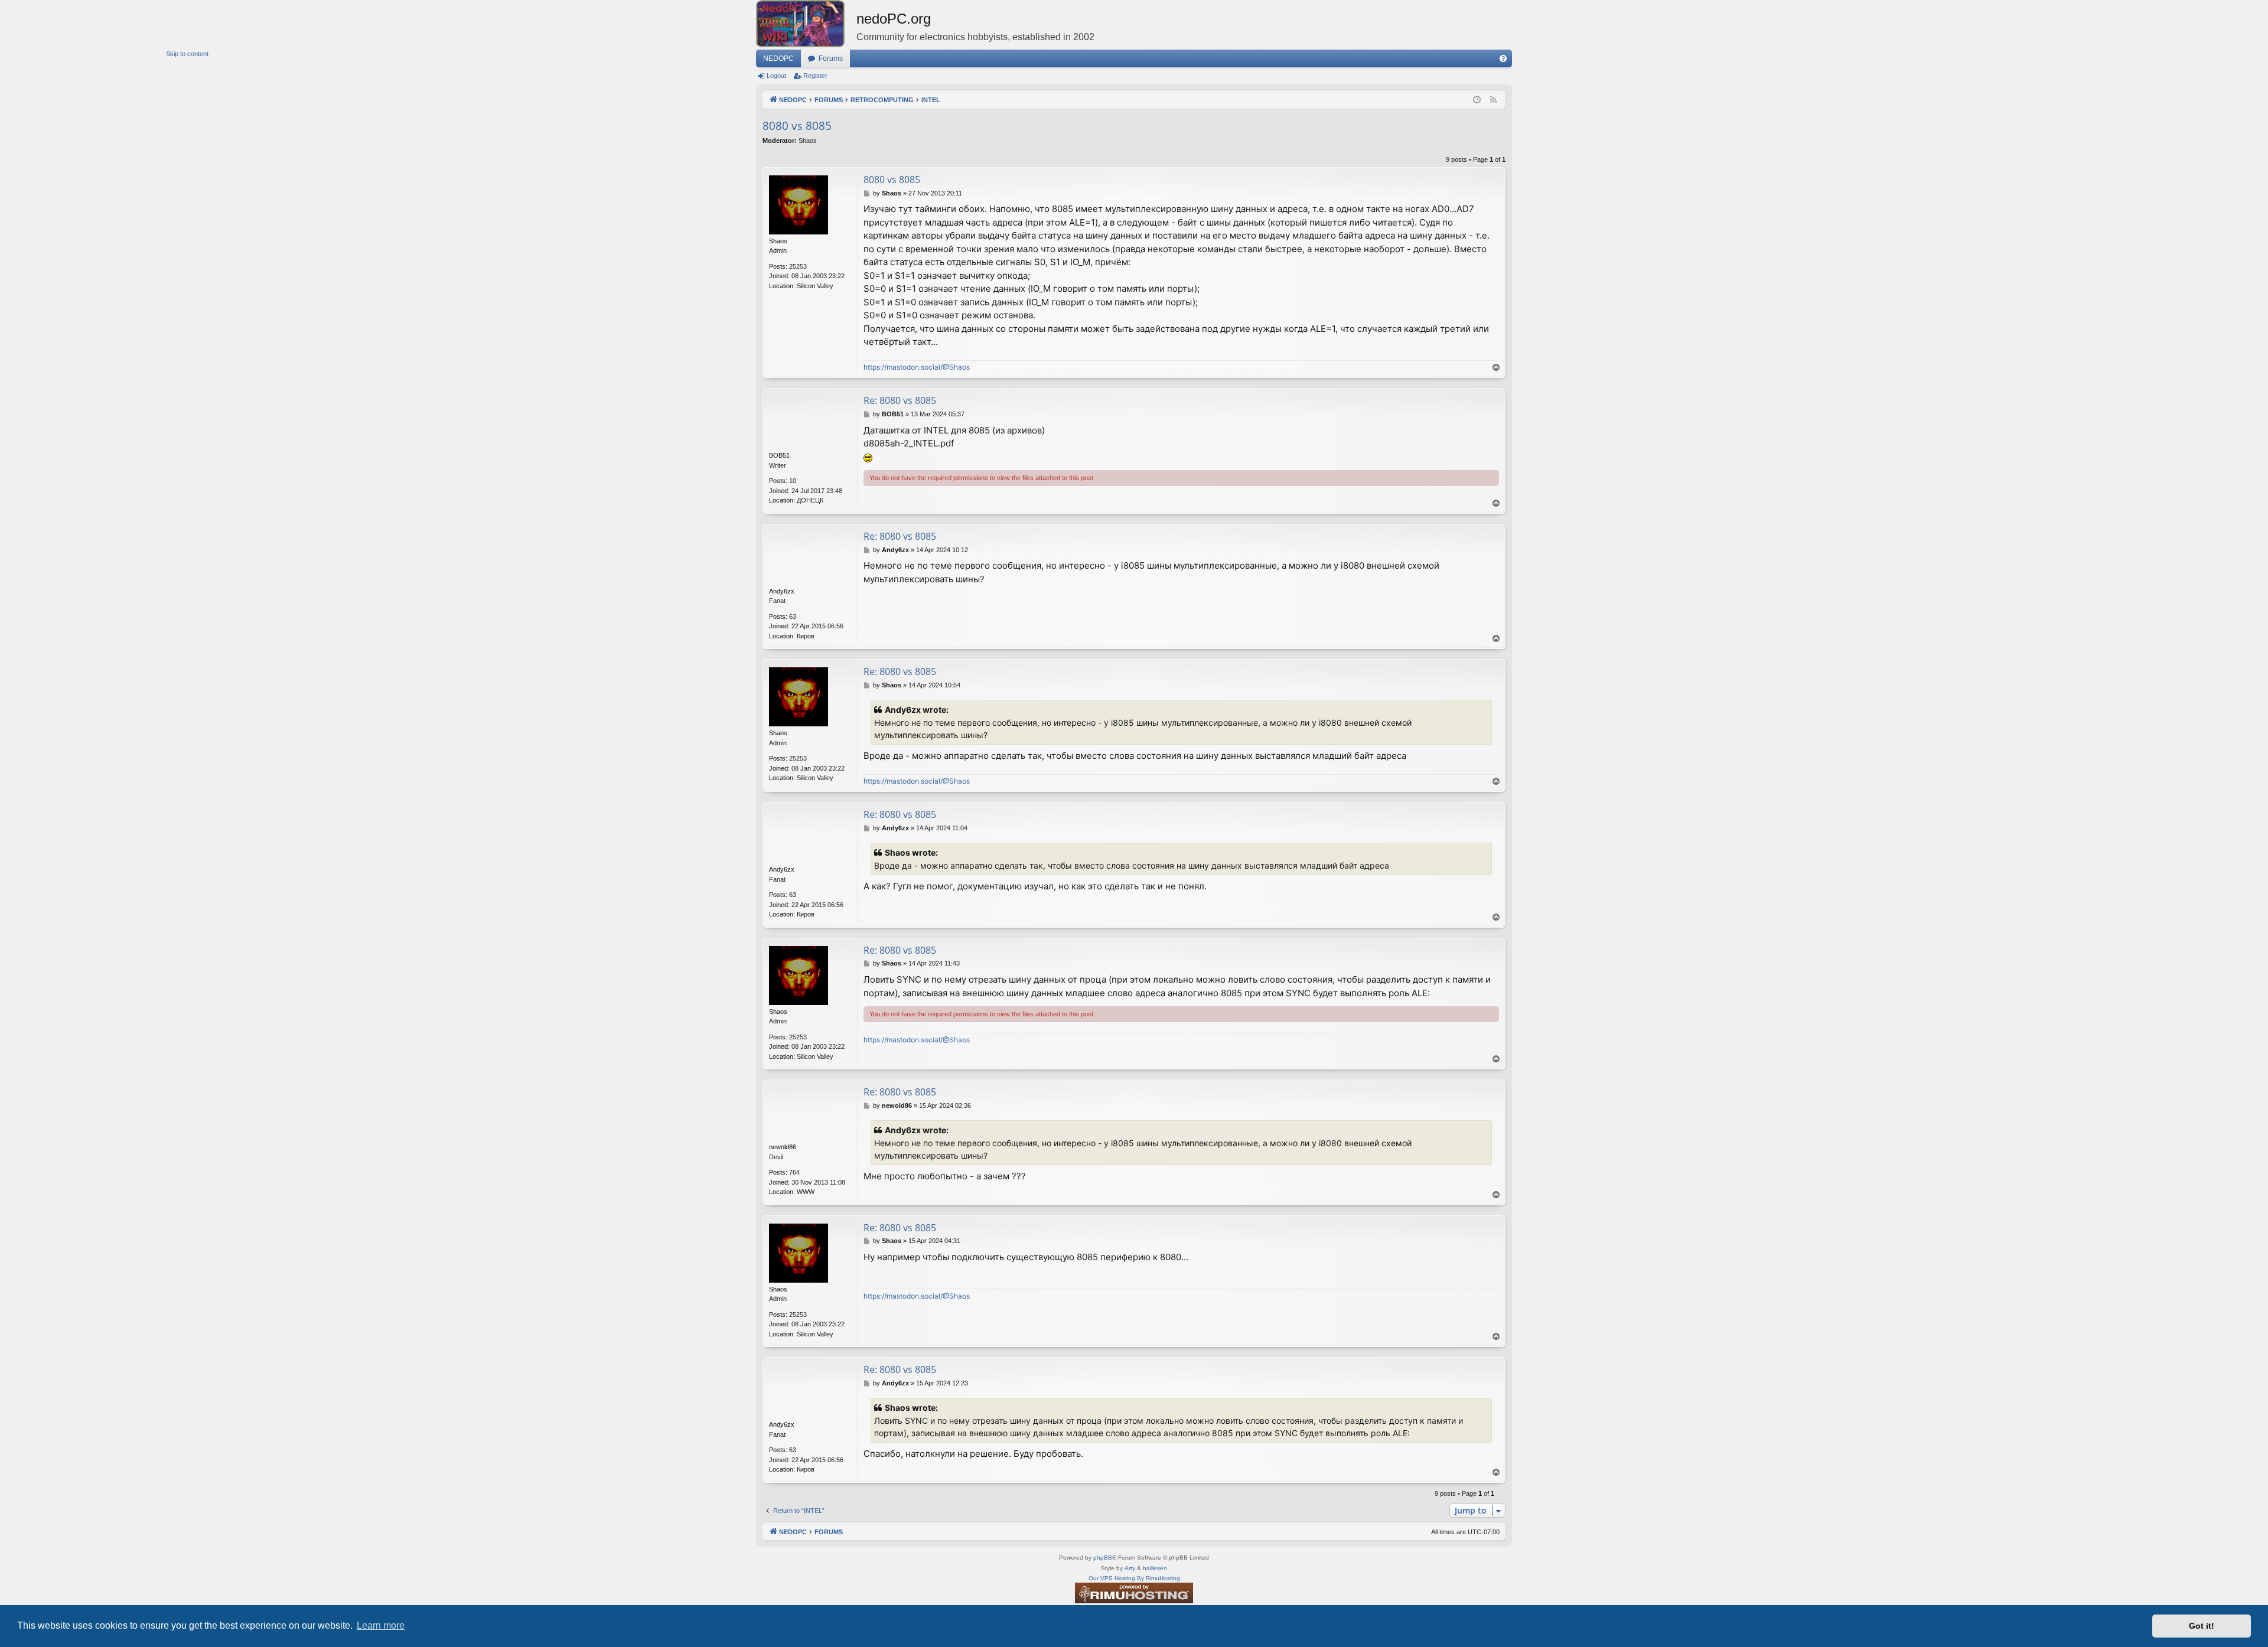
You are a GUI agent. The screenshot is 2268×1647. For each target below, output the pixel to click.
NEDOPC (778, 58)
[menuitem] (1503, 58)
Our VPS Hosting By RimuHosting (1134, 1578)
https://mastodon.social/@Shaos (917, 367)
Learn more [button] (381, 1625)
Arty (1130, 1568)
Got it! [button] (2202, 1626)
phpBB (1103, 1558)
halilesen (1155, 1568)
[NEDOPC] (806, 24)
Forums (831, 58)
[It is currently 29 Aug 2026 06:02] (1477, 100)
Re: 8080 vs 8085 (900, 400)
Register (815, 76)
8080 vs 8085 (797, 126)
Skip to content (187, 54)
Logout (776, 76)
